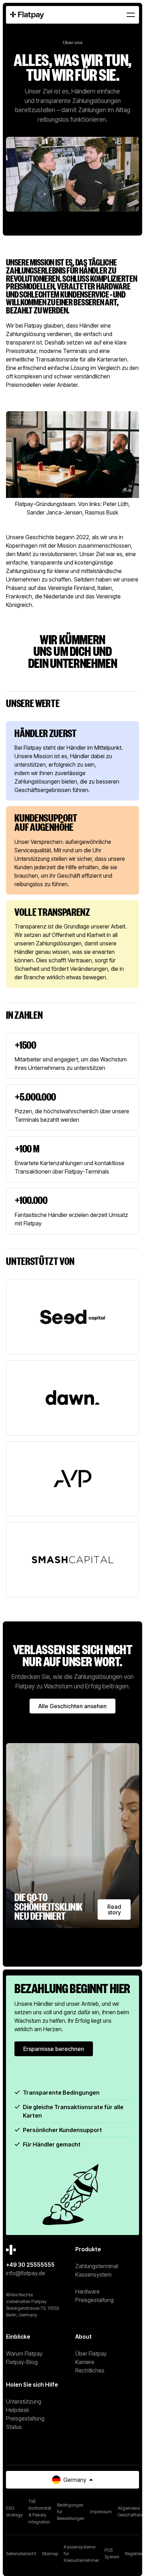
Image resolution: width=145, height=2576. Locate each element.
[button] (131, 15)
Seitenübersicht (21, 2554)
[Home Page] (27, 15)
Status (14, 2427)
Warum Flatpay (24, 2353)
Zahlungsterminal (97, 2266)
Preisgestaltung (94, 2300)
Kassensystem (93, 2274)
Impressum (101, 2512)
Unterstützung (24, 2401)
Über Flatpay (91, 2353)
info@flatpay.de (26, 2273)
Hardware (87, 2291)
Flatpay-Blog (22, 2362)
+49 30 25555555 (30, 2265)
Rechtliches (90, 2370)
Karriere (85, 2362)
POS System (112, 2554)
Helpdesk (18, 2410)
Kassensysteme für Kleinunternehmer (81, 2553)
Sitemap (50, 2554)
